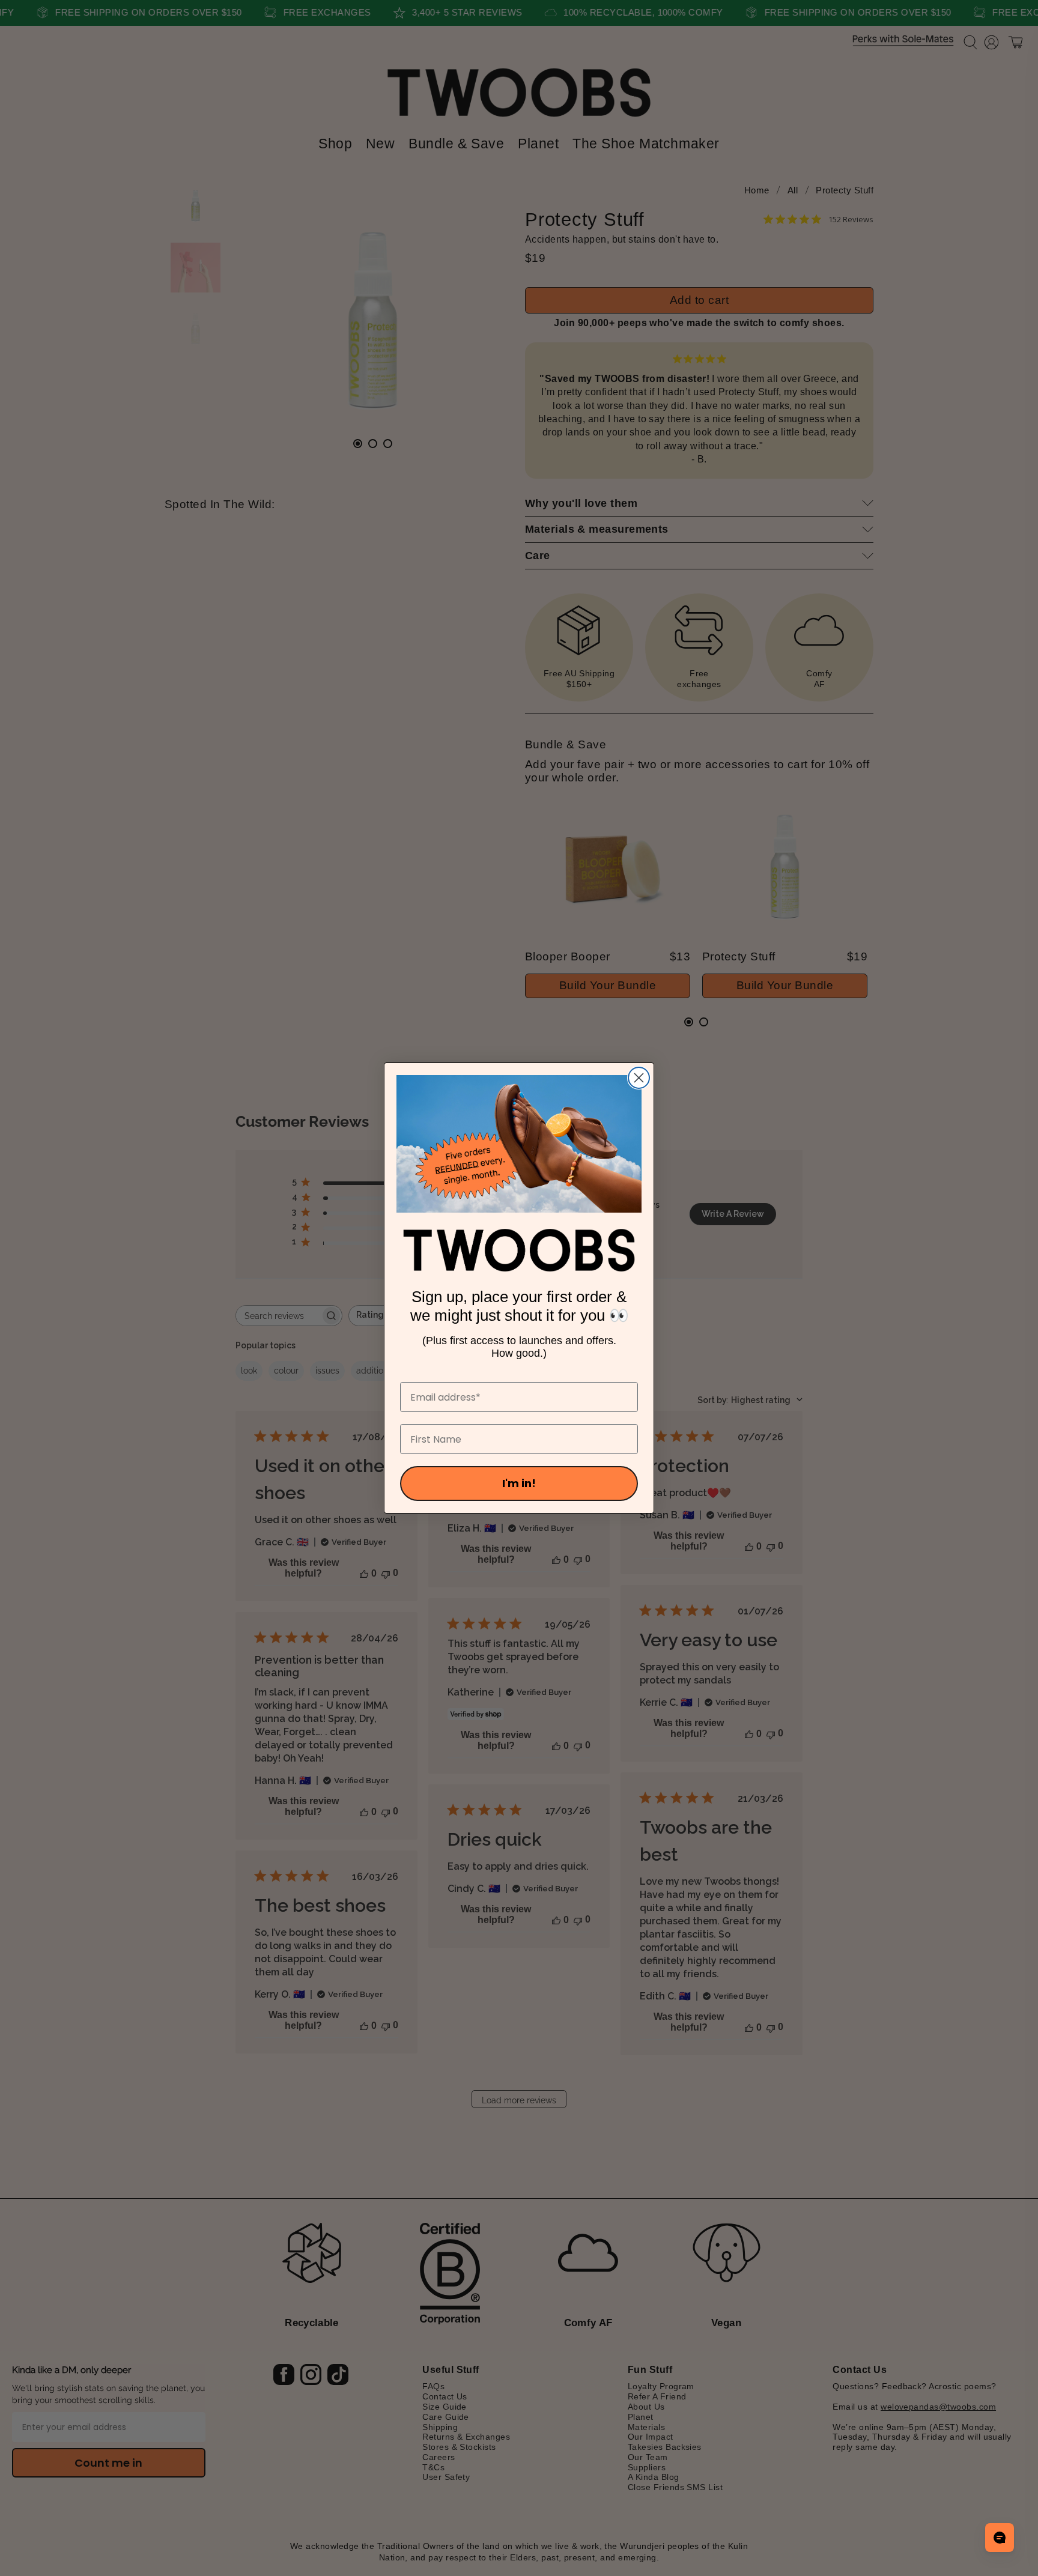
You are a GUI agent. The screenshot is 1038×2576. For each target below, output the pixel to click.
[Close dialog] (639, 1078)
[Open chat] (1000, 2538)
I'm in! (519, 1483)
